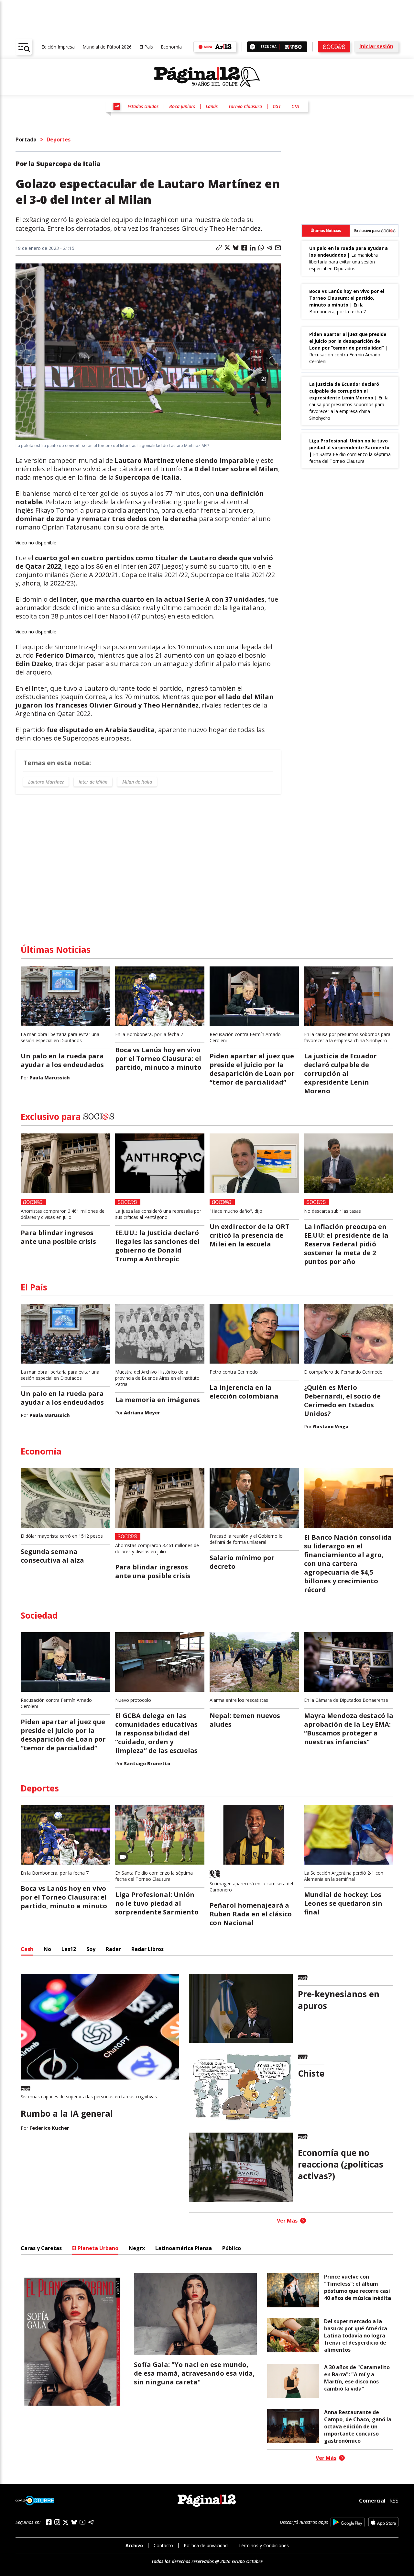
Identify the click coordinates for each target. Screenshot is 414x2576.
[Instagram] (57, 2522)
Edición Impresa (58, 47)
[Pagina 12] (207, 77)
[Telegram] (91, 2522)
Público (232, 2248)
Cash (27, 1949)
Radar (113, 1949)
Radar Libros (147, 1949)
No (47, 1949)
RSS (394, 2501)
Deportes (59, 139)
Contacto (163, 2545)
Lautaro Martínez (46, 782)
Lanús (212, 106)
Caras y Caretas (41, 2248)
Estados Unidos (143, 106)
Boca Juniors (182, 106)
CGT (277, 106)
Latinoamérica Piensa (184, 2248)
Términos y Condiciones (264, 2545)
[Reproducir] (252, 47)
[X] (66, 2522)
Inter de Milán (93, 782)
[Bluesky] (74, 2522)
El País (146, 47)
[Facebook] (49, 2522)
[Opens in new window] (348, 2522)
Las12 (69, 1949)
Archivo (134, 2545)
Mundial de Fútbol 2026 (107, 47)
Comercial (372, 2501)
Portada (26, 139)
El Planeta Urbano (95, 2248)
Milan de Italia (137, 782)
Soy (91, 1949)
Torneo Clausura (245, 106)
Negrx (137, 2248)
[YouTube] (82, 2522)
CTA (295, 106)
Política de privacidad (206, 2545)
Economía (171, 47)
